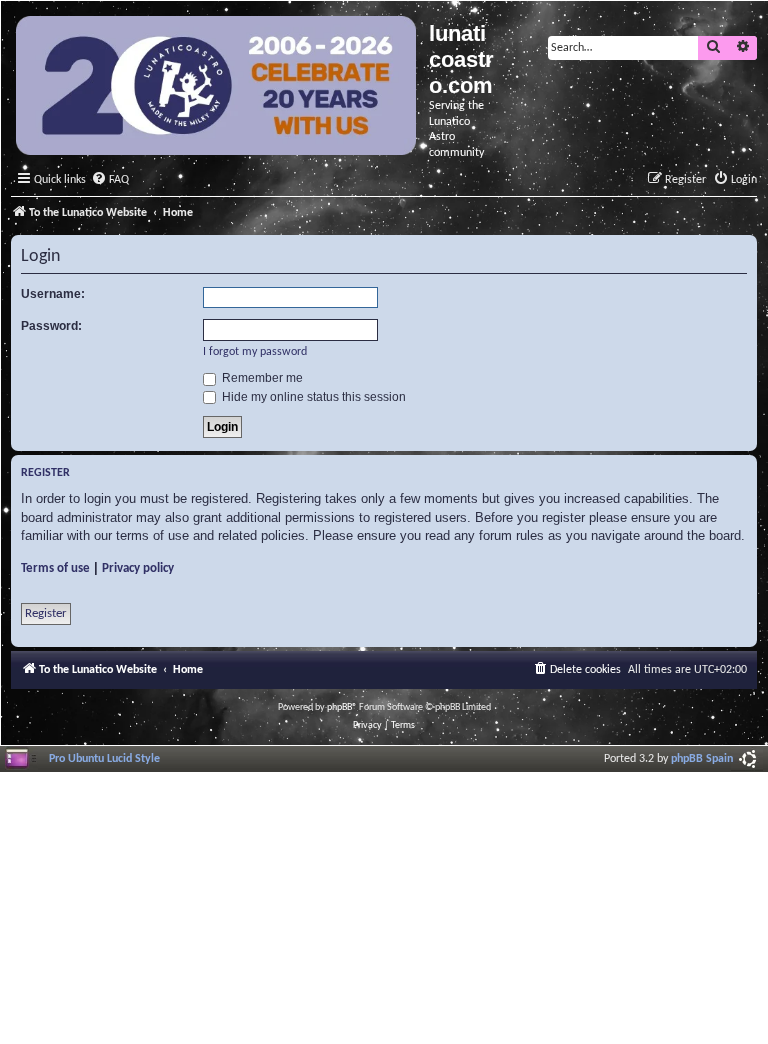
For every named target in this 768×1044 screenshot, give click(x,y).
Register (46, 613)
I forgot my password (255, 352)
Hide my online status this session (312, 397)
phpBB (339, 707)
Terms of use (55, 568)
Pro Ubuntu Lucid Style (104, 759)
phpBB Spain (702, 759)
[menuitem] (110, 180)
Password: (51, 326)
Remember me (261, 378)
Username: (53, 294)
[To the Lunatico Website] (217, 88)
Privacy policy (138, 568)
